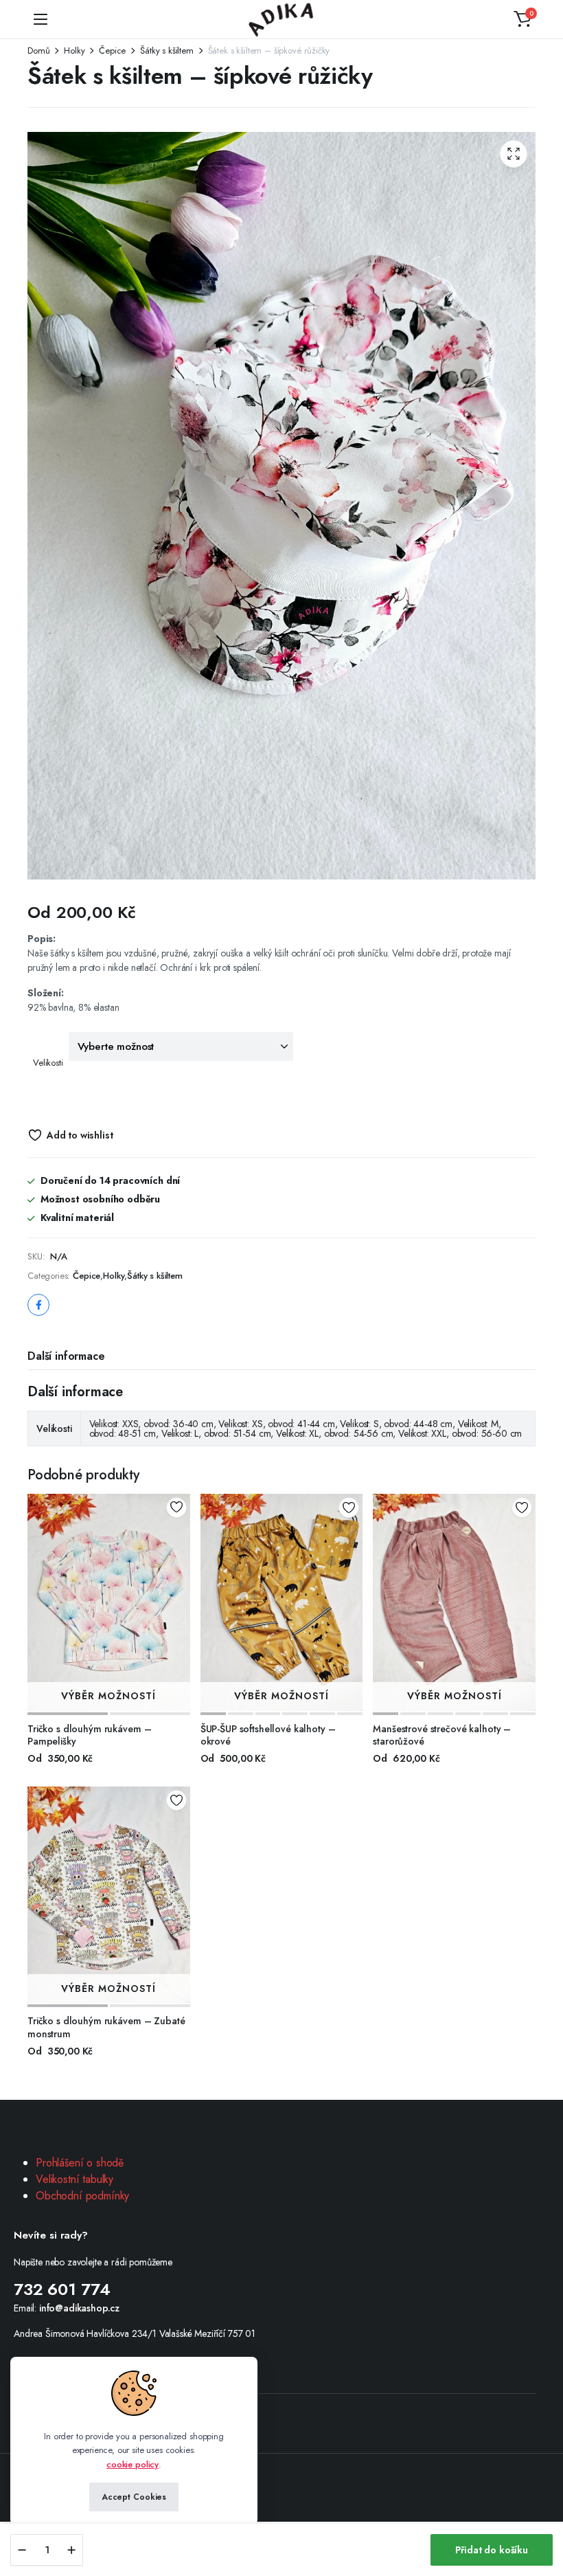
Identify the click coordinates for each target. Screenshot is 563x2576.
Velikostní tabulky (74, 2179)
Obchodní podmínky (82, 2196)
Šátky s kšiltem (167, 51)
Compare (181, 1554)
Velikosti (48, 1063)
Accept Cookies (134, 2497)
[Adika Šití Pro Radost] (282, 20)
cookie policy (133, 2464)
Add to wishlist (80, 1135)
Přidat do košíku (492, 2550)
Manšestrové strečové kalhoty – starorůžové (442, 1735)
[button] (522, 19)
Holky (74, 51)
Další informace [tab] (66, 1356)
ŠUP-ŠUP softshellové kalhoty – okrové (268, 1735)
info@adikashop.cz (79, 2308)
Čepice (112, 51)
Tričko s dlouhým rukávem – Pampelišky (89, 1735)
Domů (38, 51)
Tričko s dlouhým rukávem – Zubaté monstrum (106, 2027)
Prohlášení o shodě (80, 2163)
